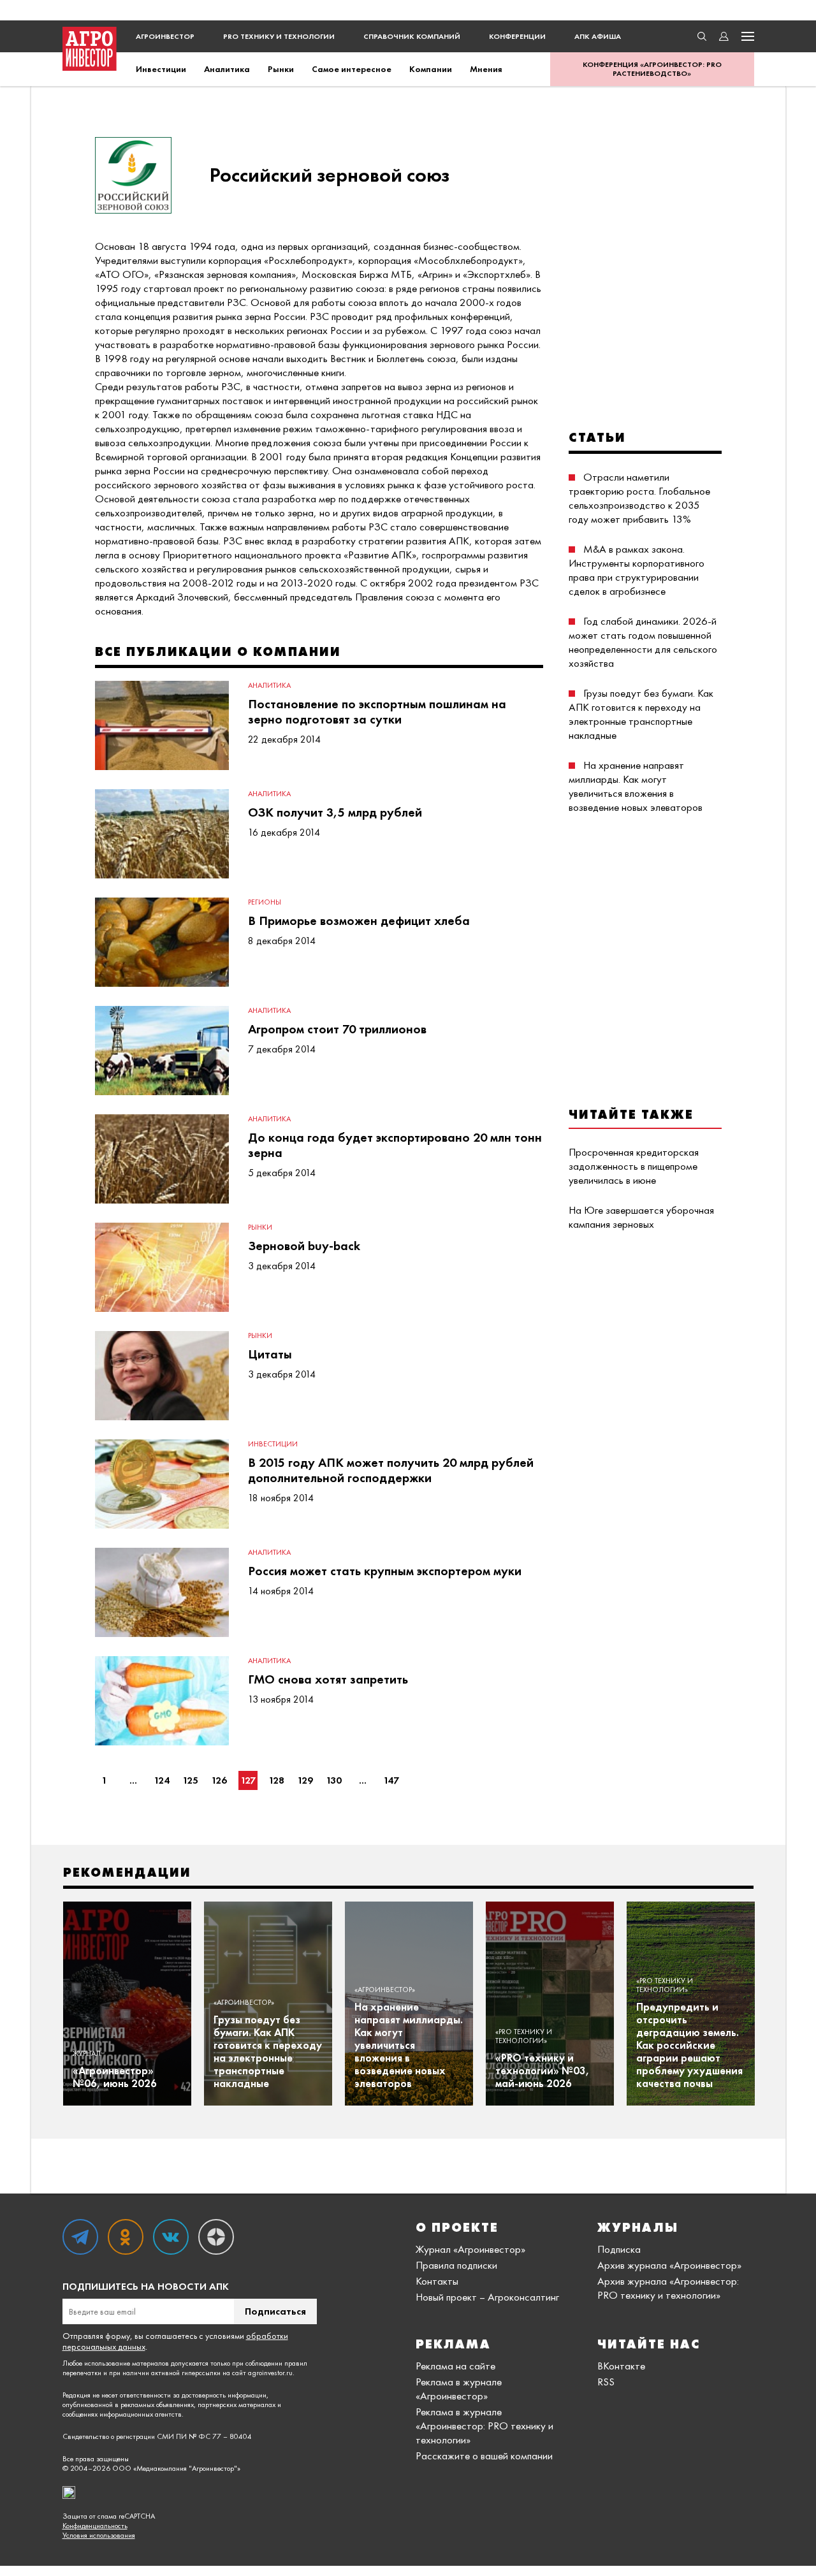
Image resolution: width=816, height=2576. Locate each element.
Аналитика (227, 69)
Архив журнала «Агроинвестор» (669, 2265)
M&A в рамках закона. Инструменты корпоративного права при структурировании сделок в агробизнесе (637, 570)
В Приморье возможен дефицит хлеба (359, 921)
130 (334, 1780)
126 (219, 1780)
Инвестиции (161, 69)
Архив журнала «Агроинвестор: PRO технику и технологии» (668, 2288)
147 (391, 1780)
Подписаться (275, 2311)
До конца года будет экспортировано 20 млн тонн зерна (395, 1145)
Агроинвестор (165, 36)
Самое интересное (352, 69)
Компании (431, 69)
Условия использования (99, 2536)
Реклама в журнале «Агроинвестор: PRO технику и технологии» (484, 2426)
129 (305, 1780)
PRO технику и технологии (279, 36)
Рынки (281, 69)
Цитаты (270, 1354)
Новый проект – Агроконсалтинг (487, 2297)
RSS (606, 2382)
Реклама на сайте (455, 2366)
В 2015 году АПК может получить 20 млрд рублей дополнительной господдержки (391, 1470)
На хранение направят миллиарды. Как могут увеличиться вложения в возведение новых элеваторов (636, 786)
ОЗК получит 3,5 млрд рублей (335, 812)
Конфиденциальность (95, 2526)
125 (190, 1780)
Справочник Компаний (412, 36)
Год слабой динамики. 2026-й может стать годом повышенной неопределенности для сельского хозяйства (643, 642)
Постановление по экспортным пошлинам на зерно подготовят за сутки (377, 711)
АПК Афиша (598, 36)
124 (162, 1780)
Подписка (619, 2249)
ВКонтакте (621, 2366)
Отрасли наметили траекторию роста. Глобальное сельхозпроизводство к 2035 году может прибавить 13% (639, 498)
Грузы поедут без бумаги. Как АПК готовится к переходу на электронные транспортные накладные (641, 714)
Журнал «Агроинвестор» (470, 2249)
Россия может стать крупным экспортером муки (385, 1571)
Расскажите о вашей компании (484, 2456)
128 (276, 1780)
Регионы (265, 902)
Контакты (437, 2281)
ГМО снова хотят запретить (328, 1679)
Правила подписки (456, 2265)
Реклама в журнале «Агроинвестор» (459, 2389)
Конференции (517, 36)
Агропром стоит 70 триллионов (337, 1029)
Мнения (486, 69)
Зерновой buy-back (304, 1246)
